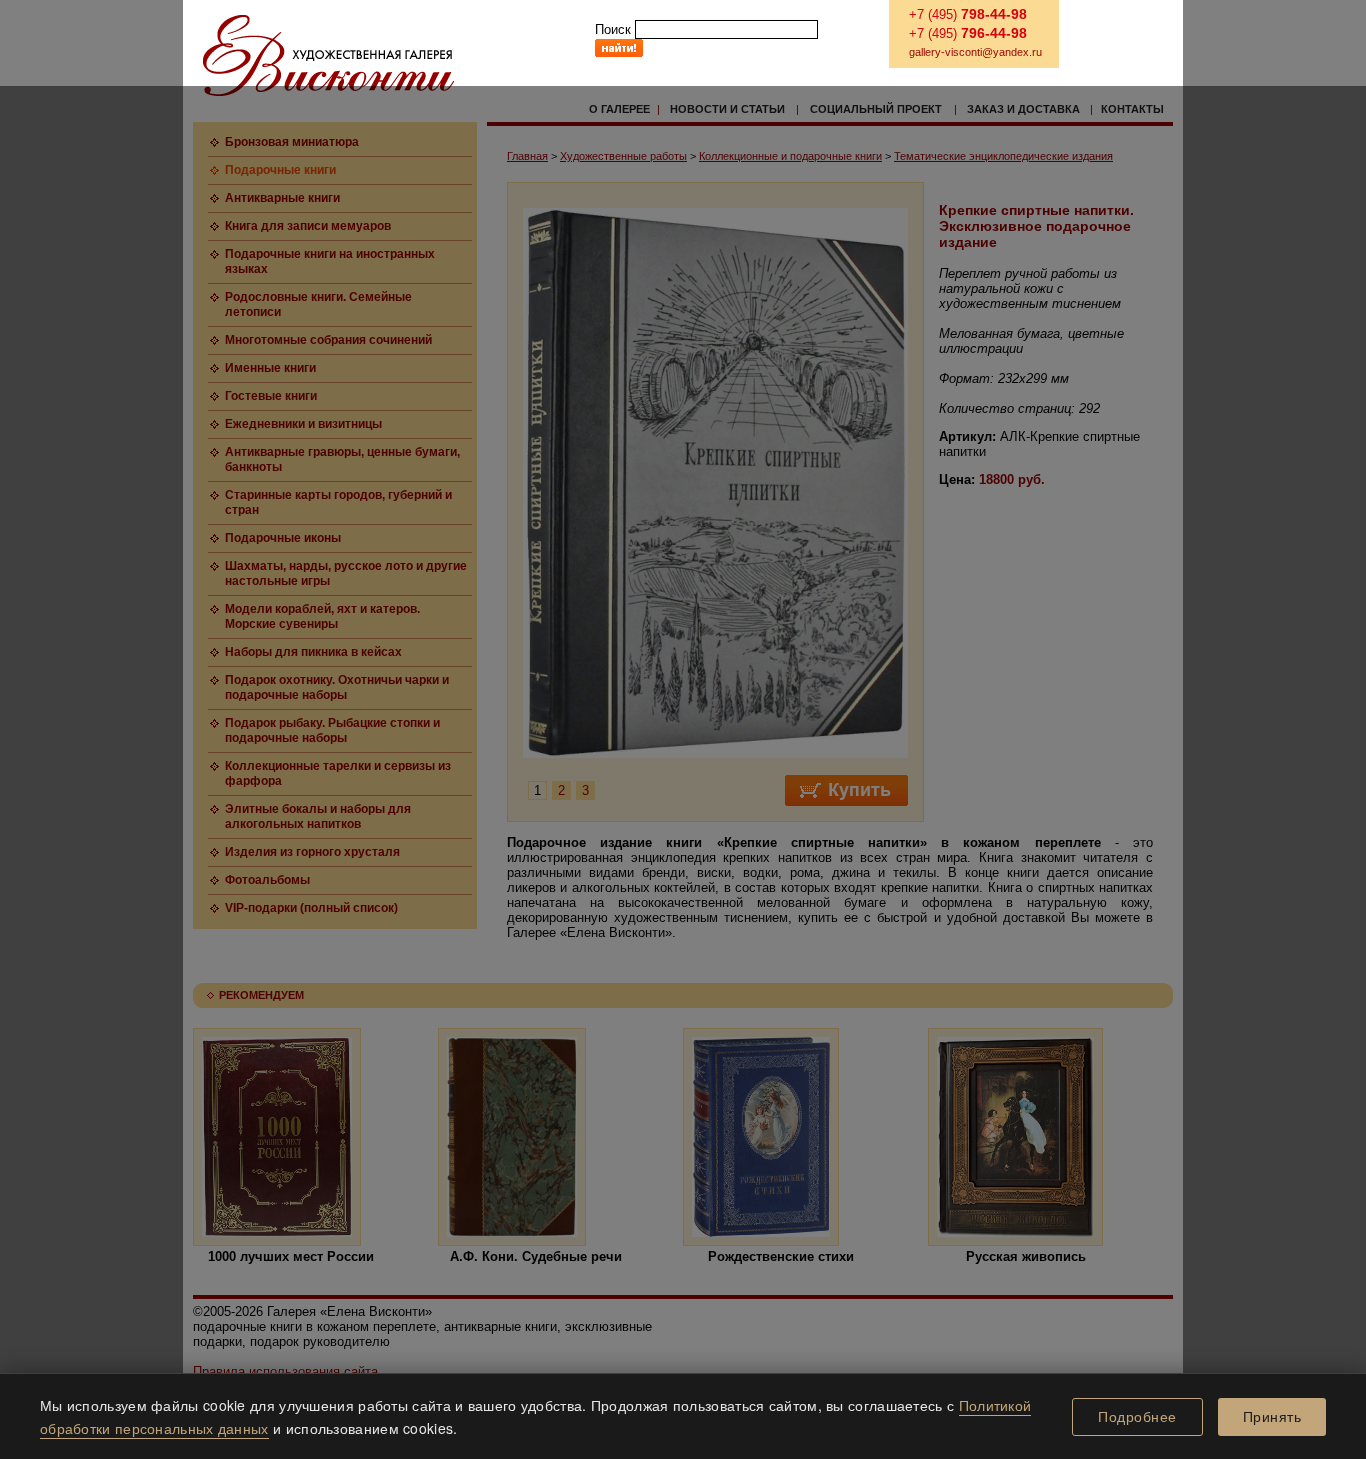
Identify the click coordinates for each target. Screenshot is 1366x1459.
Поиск (613, 29)
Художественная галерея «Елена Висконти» (328, 55)
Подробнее (1137, 1417)
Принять (1272, 1417)
